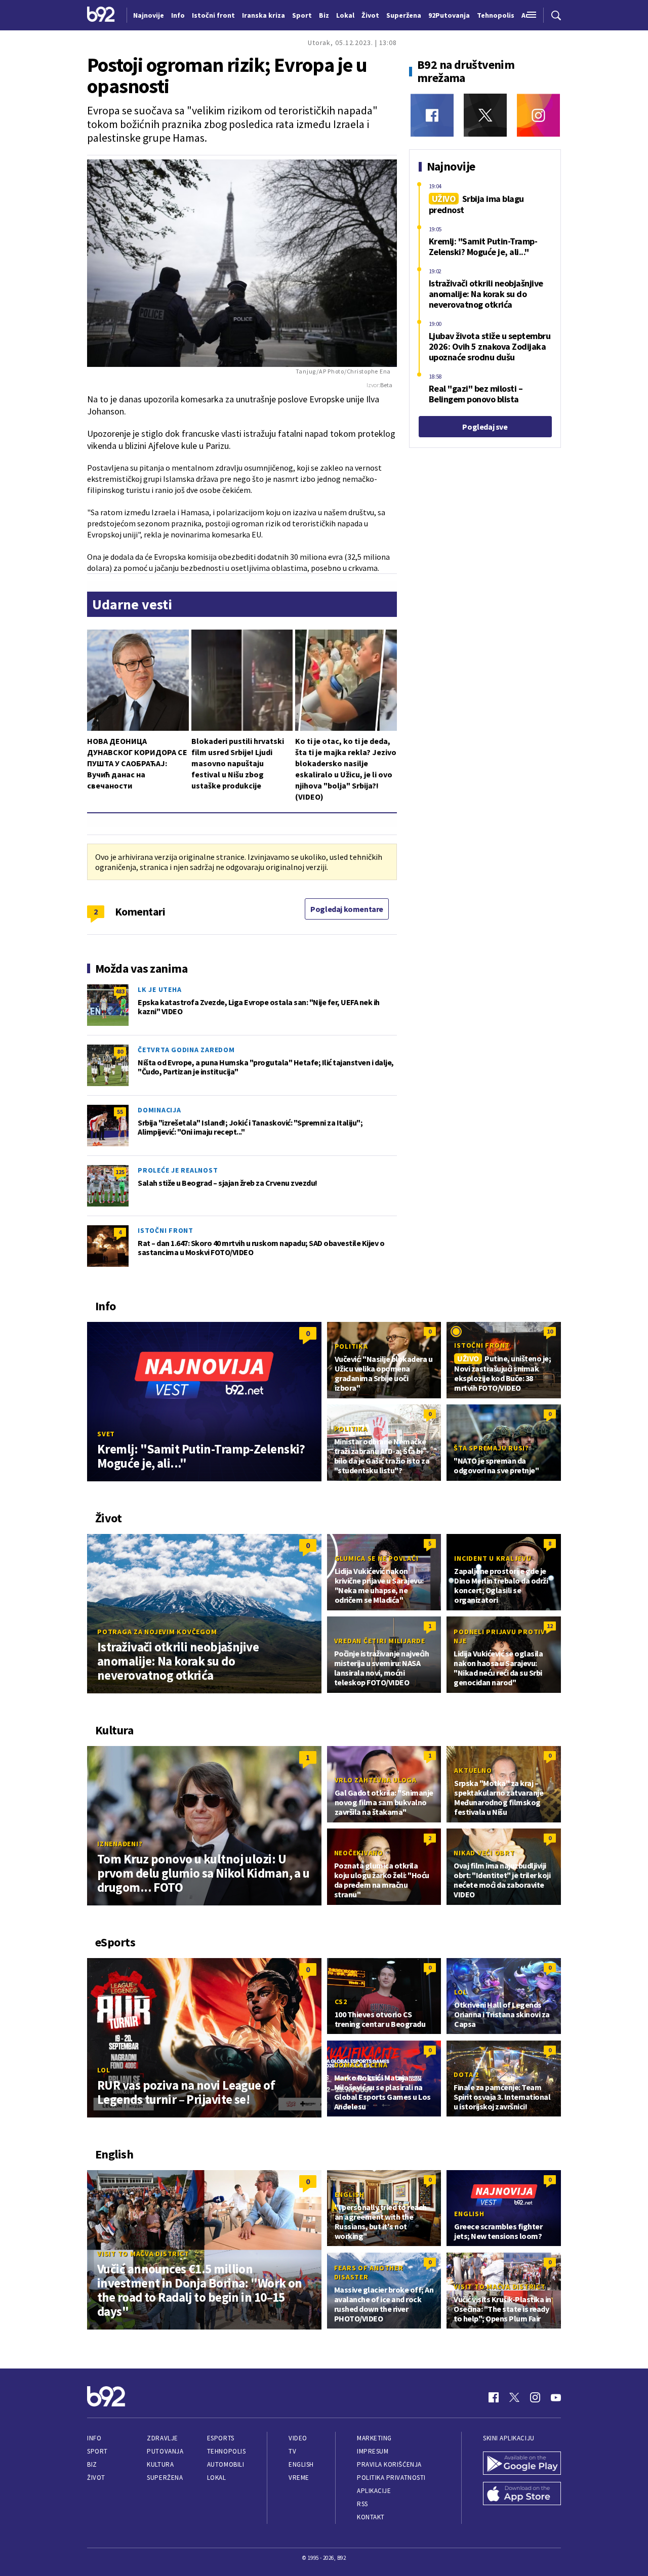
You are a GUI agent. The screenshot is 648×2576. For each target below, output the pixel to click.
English (350, 2194)
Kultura (160, 2464)
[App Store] (522, 2495)
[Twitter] (485, 115)
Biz (92, 2464)
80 (120, 1051)
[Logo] (101, 15)
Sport (97, 2451)
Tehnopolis (226, 2451)
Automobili (226, 2464)
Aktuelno (473, 1770)
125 (120, 1172)
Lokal (217, 2478)
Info (94, 2438)
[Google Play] (522, 2464)
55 (120, 1112)
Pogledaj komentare (347, 909)
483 (120, 991)
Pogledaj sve (485, 427)
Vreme (299, 2478)
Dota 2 (466, 2074)
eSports (221, 2438)
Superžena (165, 2478)
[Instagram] (538, 115)
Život (96, 2478)
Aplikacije (374, 2491)
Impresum (373, 2451)
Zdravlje (162, 2438)
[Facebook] (432, 115)
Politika (351, 1346)
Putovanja (165, 2451)
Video (298, 2438)
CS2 (341, 2002)
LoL (104, 2070)
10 (550, 1331)
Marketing (374, 2438)
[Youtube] (556, 2397)
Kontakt (371, 2517)
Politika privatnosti (391, 2478)
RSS (362, 2504)
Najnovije (149, 15)
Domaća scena (361, 2065)
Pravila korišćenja (389, 2464)
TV (292, 2451)
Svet (106, 1434)
